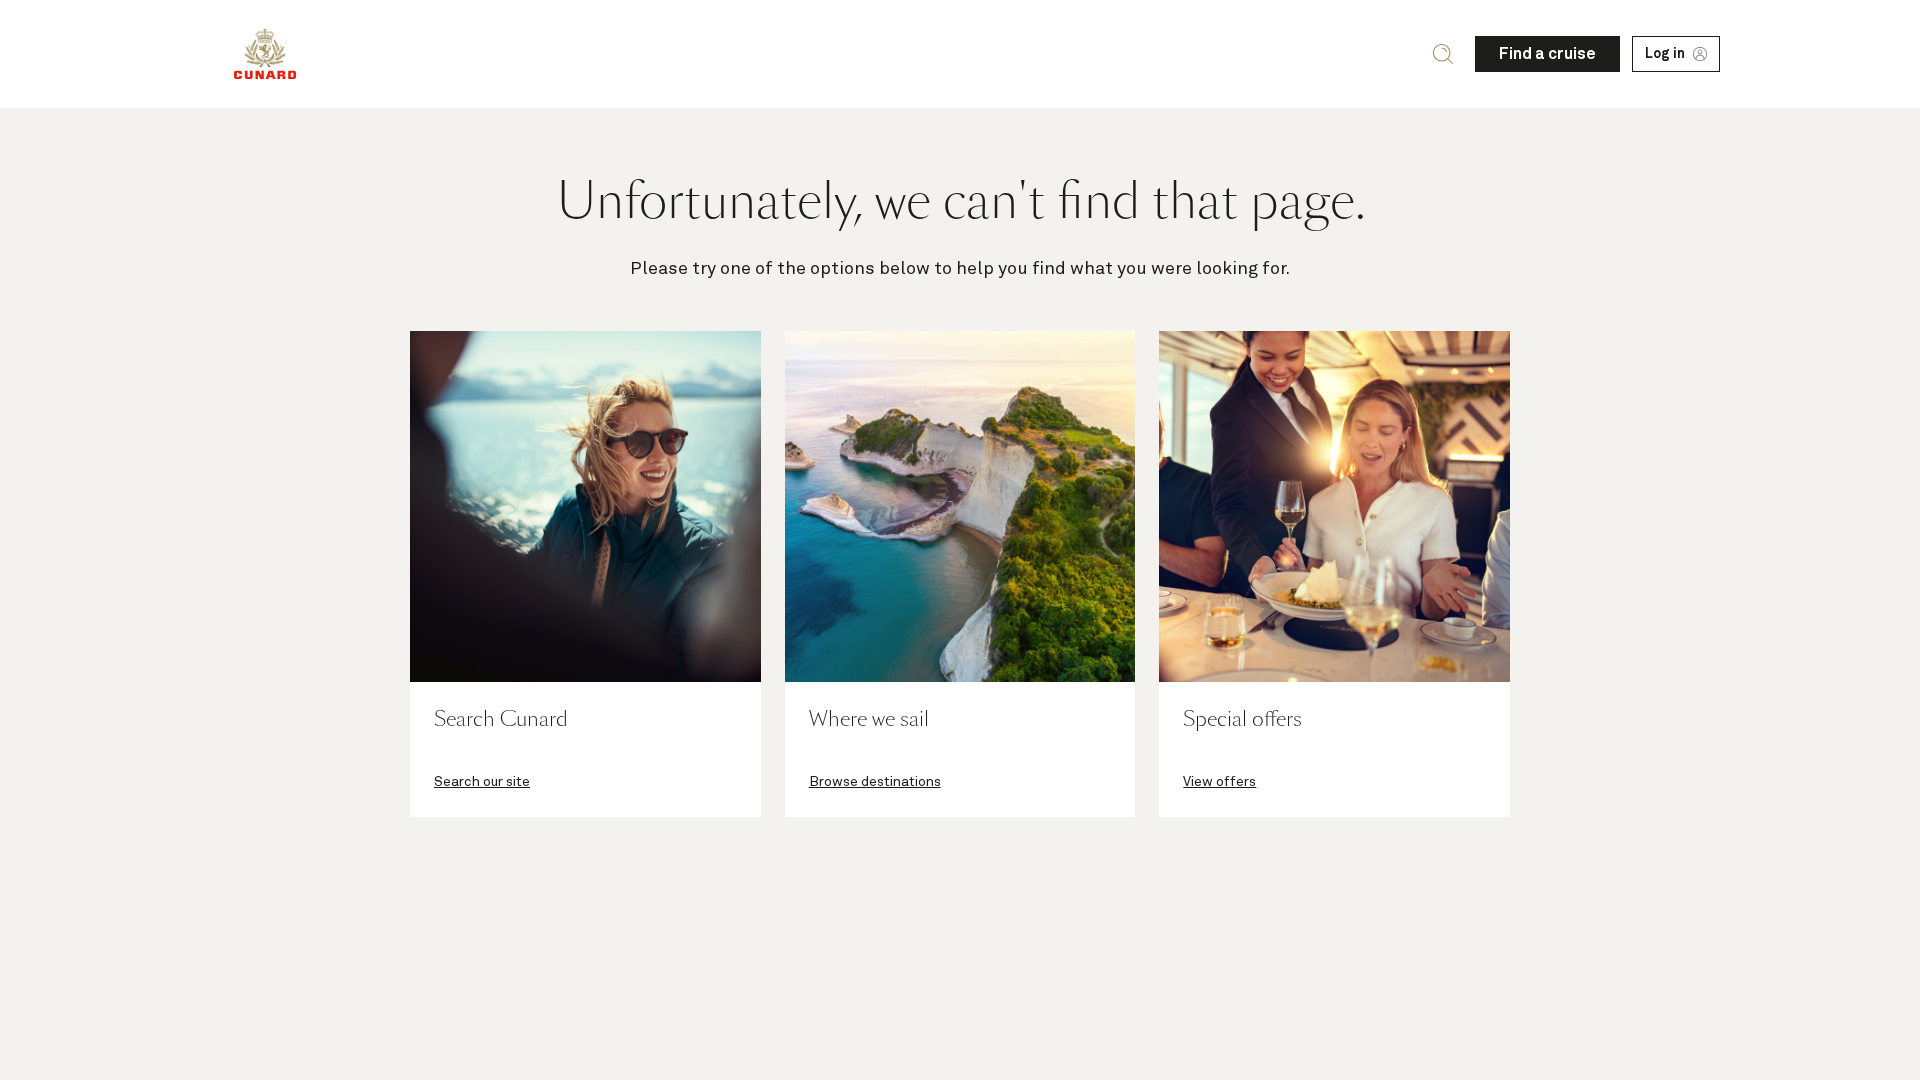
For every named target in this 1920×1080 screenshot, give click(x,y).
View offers (1219, 782)
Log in (1665, 54)
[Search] (1443, 54)
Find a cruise (1547, 54)
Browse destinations (875, 782)
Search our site (482, 782)
